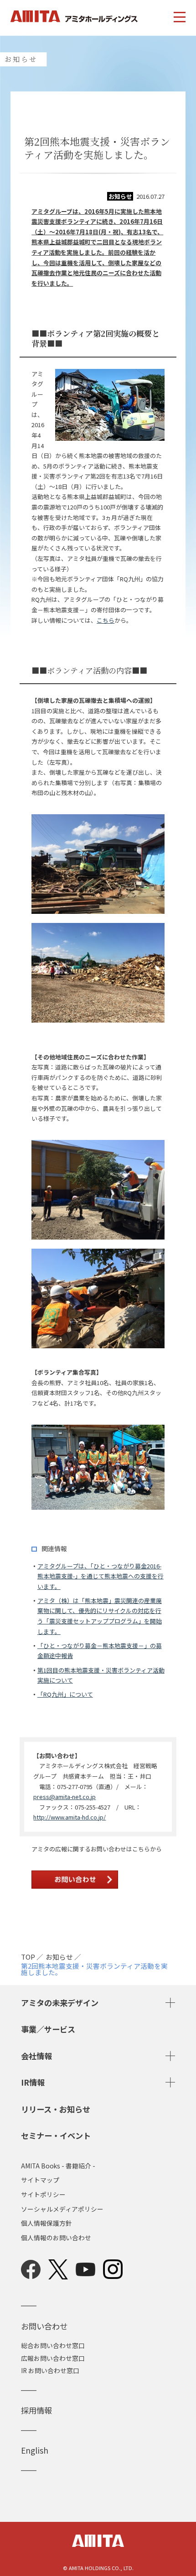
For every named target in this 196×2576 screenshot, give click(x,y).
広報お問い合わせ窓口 (53, 2358)
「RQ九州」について (65, 1694)
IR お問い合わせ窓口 (50, 2370)
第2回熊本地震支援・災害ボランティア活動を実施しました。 (94, 1969)
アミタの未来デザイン (60, 2003)
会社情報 (36, 2056)
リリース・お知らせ (56, 2109)
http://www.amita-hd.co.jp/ (70, 1817)
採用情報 (36, 2410)
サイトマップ (40, 2180)
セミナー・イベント (56, 2135)
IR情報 (33, 2082)
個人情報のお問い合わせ (56, 2238)
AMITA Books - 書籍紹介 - (58, 2166)
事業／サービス (48, 2029)
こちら (106, 620)
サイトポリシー (43, 2195)
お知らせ (59, 1957)
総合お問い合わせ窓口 (53, 2345)
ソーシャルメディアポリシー (62, 2209)
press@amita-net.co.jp (64, 1797)
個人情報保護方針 (46, 2223)
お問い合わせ (44, 2326)
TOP (28, 1957)
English (35, 2450)
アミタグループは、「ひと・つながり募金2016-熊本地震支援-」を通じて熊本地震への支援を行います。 (101, 1576)
